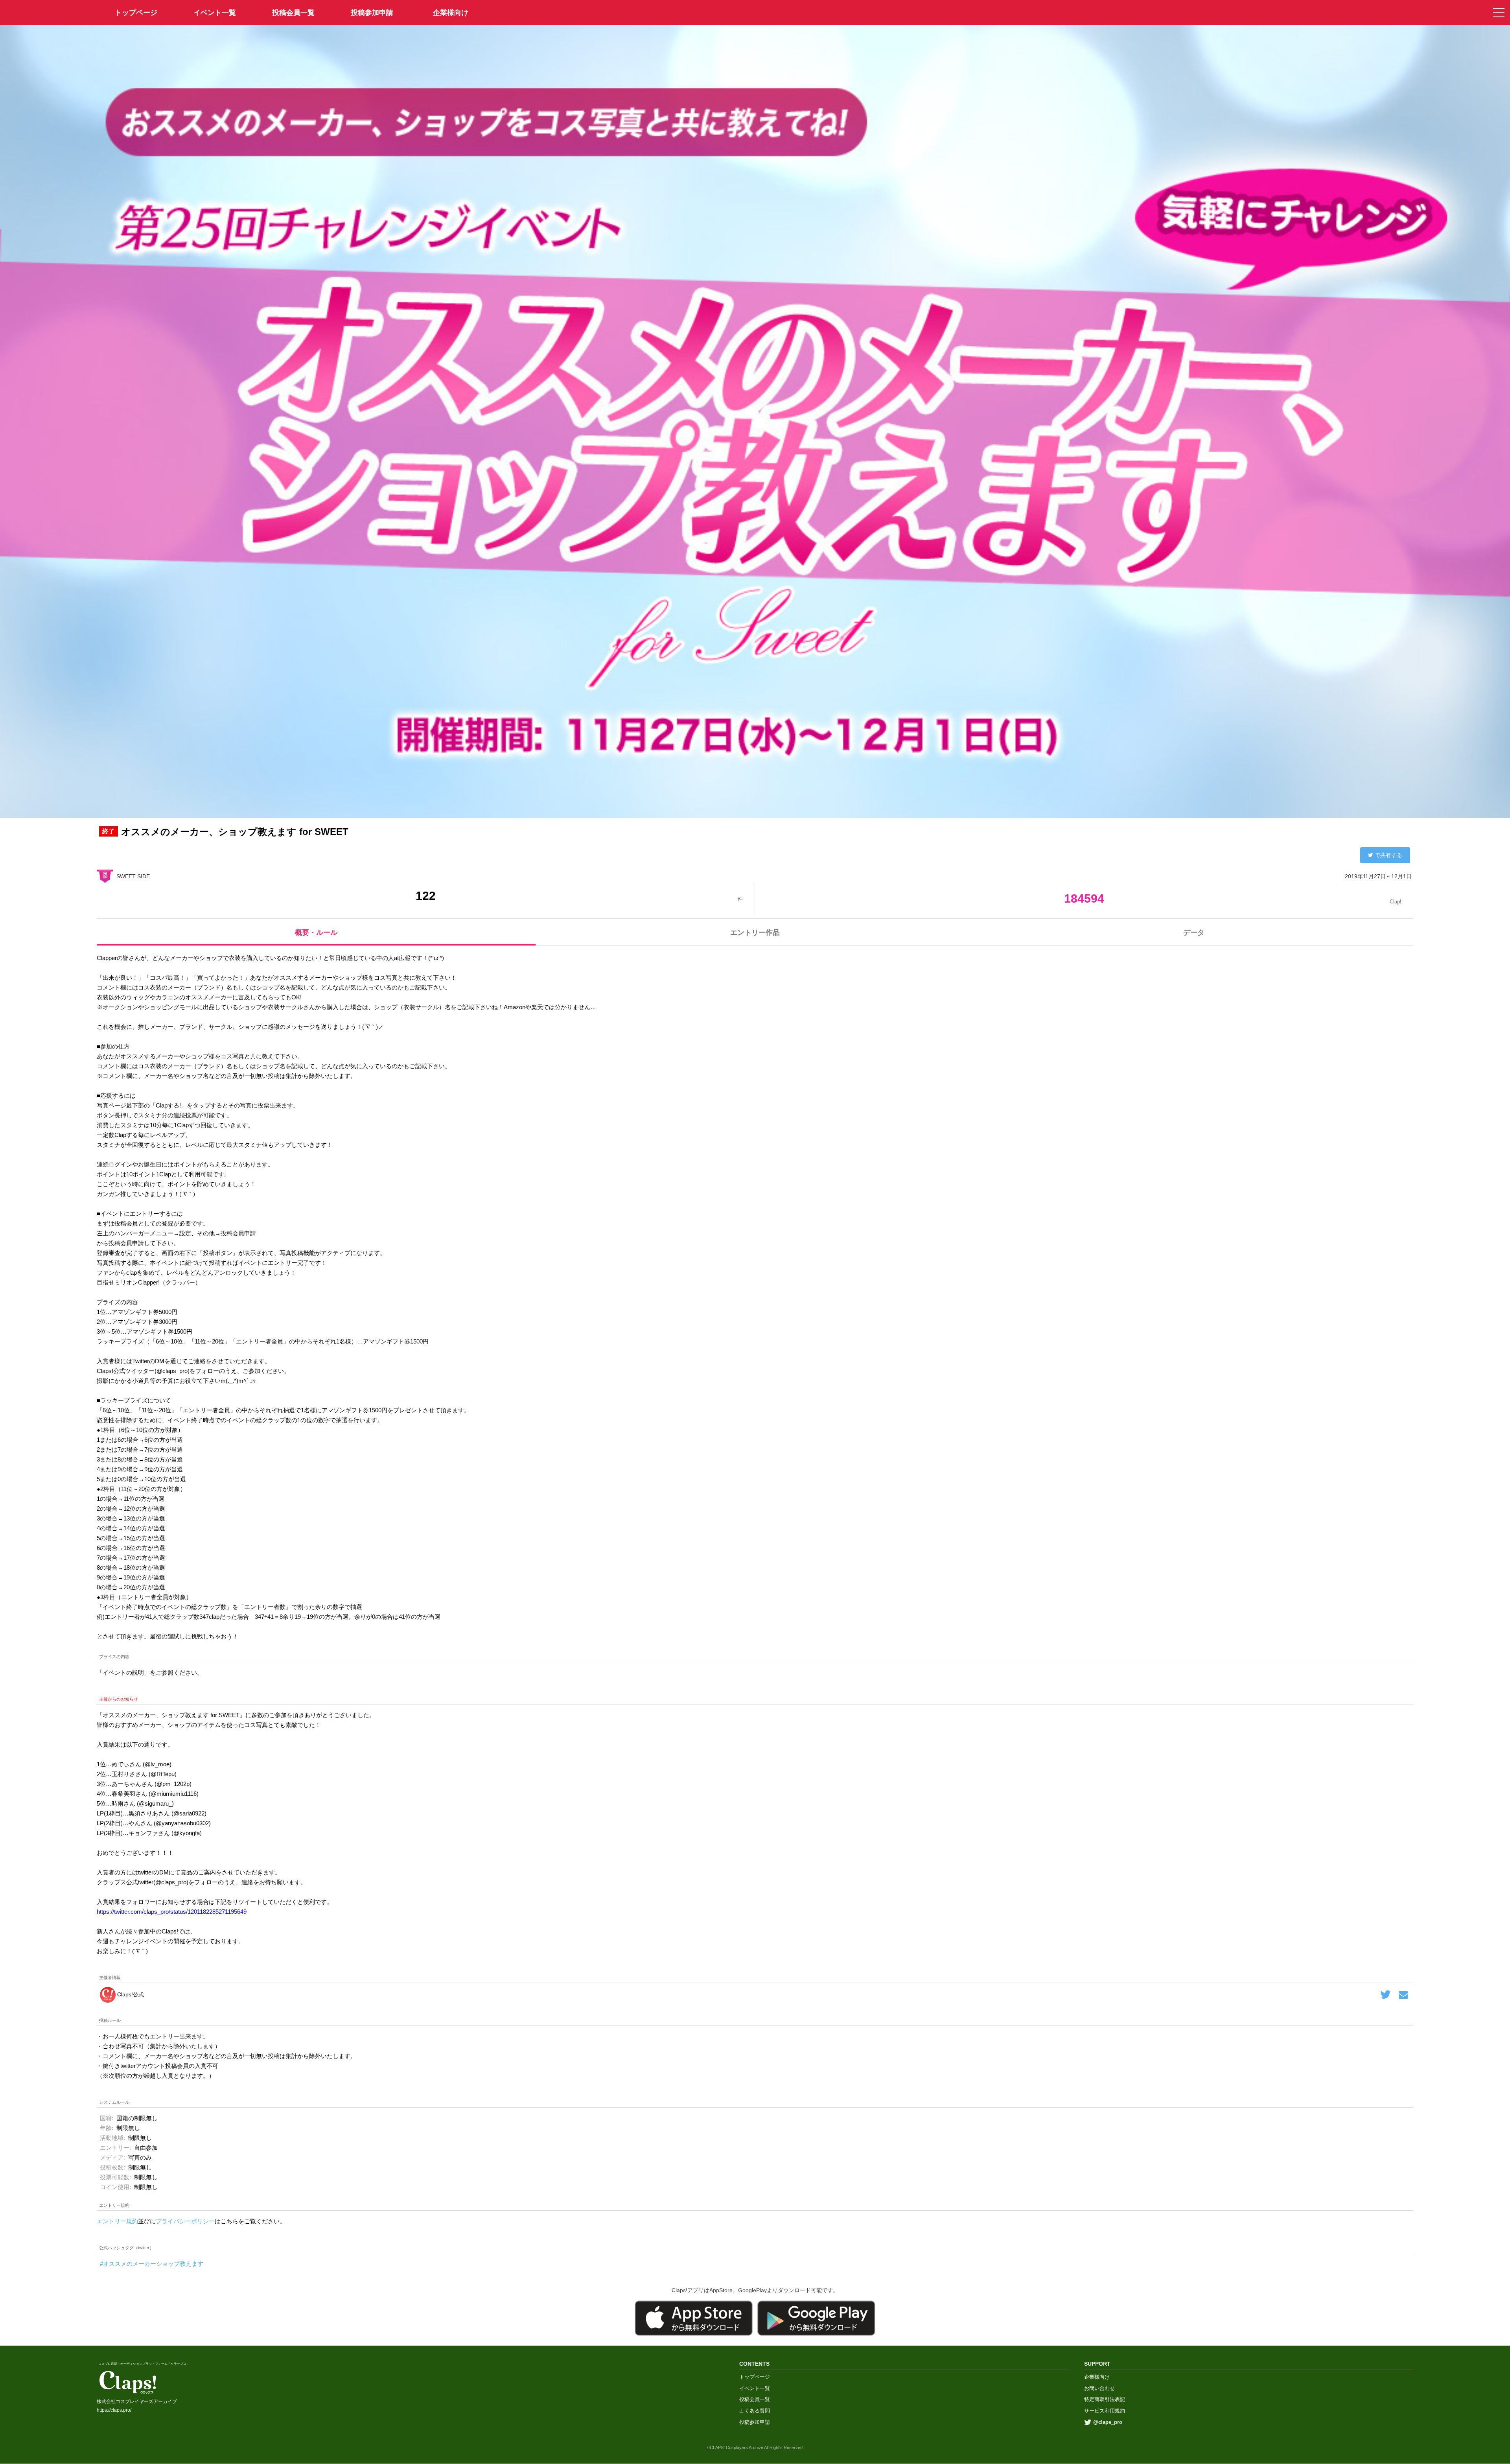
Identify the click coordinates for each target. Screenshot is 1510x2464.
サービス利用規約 (1105, 2411)
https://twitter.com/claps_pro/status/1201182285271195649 (172, 1912)
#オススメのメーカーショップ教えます (152, 2264)
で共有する (1388, 855)
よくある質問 (755, 2411)
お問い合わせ (1099, 2388)
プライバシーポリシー (185, 2221)
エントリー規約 (117, 2221)
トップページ (755, 2377)
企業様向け (451, 13)
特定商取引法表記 (1105, 2399)
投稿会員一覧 (293, 13)
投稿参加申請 (372, 13)
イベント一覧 (215, 13)
